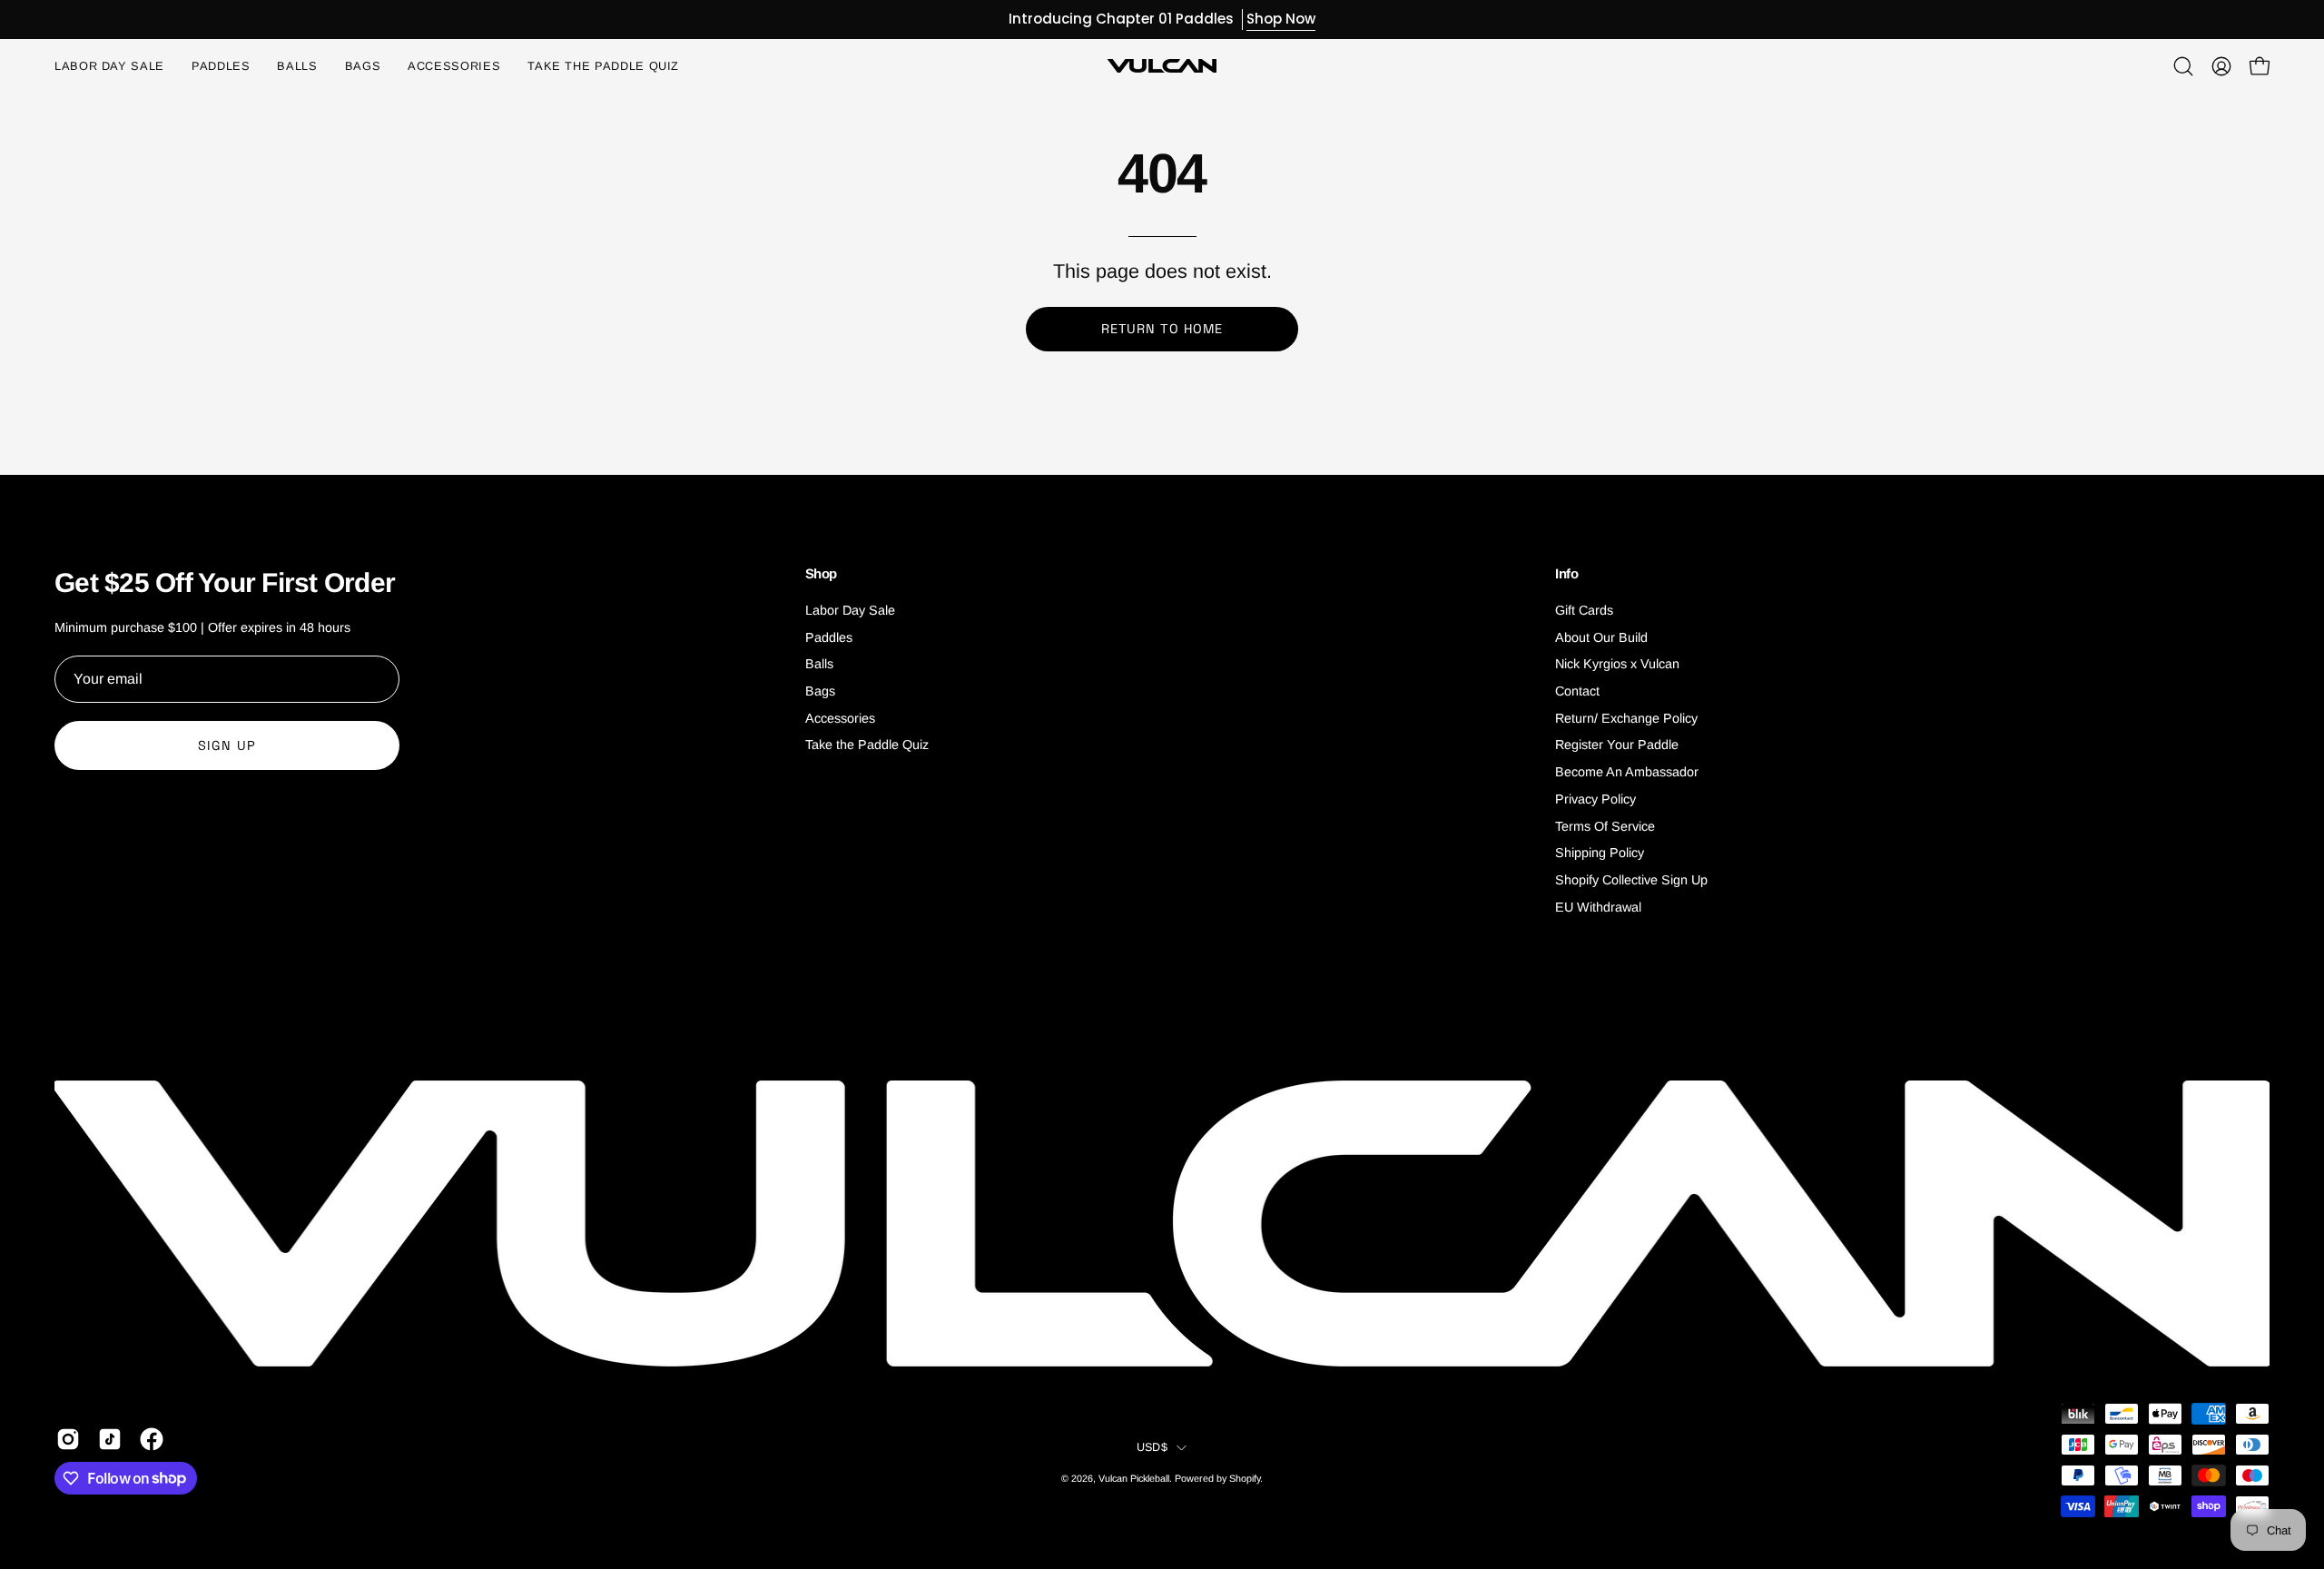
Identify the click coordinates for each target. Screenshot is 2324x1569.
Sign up (227, 745)
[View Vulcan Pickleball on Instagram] (68, 1439)
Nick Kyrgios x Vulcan (1617, 665)
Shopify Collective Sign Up (1631, 880)
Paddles (829, 637)
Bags (820, 691)
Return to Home (1162, 329)
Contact (1577, 691)
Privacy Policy (1595, 799)
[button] (454, 66)
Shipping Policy (1600, 853)
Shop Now (1281, 19)
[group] (1162, 20)
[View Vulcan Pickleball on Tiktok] (110, 1439)
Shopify (1245, 1478)
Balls (819, 665)
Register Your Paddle (1617, 745)
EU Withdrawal (1598, 907)
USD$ (1152, 1447)
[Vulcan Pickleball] (1162, 66)
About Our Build (1601, 637)
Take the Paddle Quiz (867, 745)
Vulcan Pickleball (1134, 1478)
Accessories (840, 718)
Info (1567, 573)
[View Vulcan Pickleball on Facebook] (152, 1439)
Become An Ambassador (1627, 772)
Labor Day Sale (850, 610)
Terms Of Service (1605, 826)
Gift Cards (1584, 610)
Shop (822, 573)
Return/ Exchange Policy (1626, 718)
